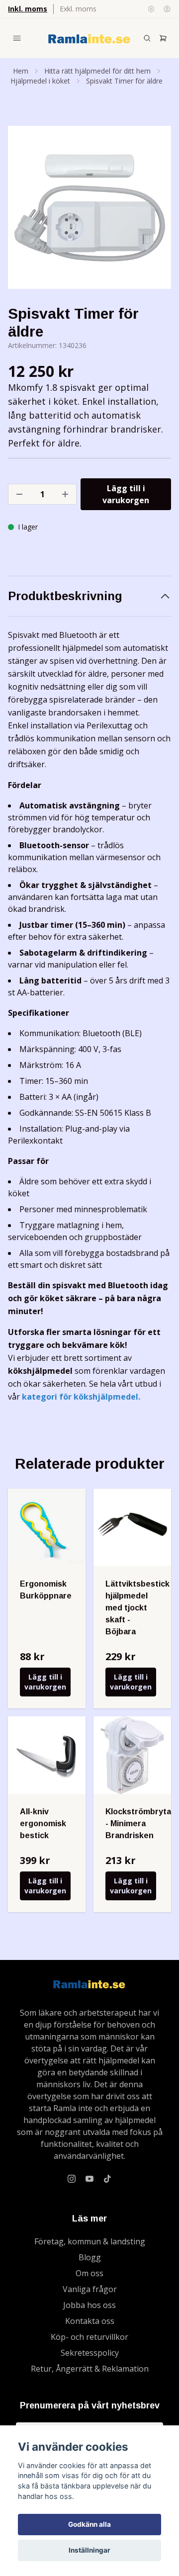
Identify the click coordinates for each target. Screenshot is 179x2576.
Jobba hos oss (89, 2305)
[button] (154, 211)
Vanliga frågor (90, 2289)
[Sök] (147, 38)
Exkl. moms (78, 9)
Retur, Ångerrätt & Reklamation (90, 2369)
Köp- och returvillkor (89, 2337)
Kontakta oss (90, 2321)
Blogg (90, 2257)
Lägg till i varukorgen (45, 1682)
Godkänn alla (89, 2524)
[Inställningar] (151, 9)
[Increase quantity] (65, 494)
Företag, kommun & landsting (90, 2241)
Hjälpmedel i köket (40, 81)
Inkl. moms (28, 9)
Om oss (89, 2273)
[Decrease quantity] (19, 494)
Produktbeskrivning (65, 596)
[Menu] (17, 38)
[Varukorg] (163, 38)
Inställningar (89, 2550)
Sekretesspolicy (90, 2353)
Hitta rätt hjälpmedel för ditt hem (97, 71)
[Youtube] (89, 2179)
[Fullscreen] (89, 207)
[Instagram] (72, 2179)
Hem (21, 71)
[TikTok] (107, 2179)
